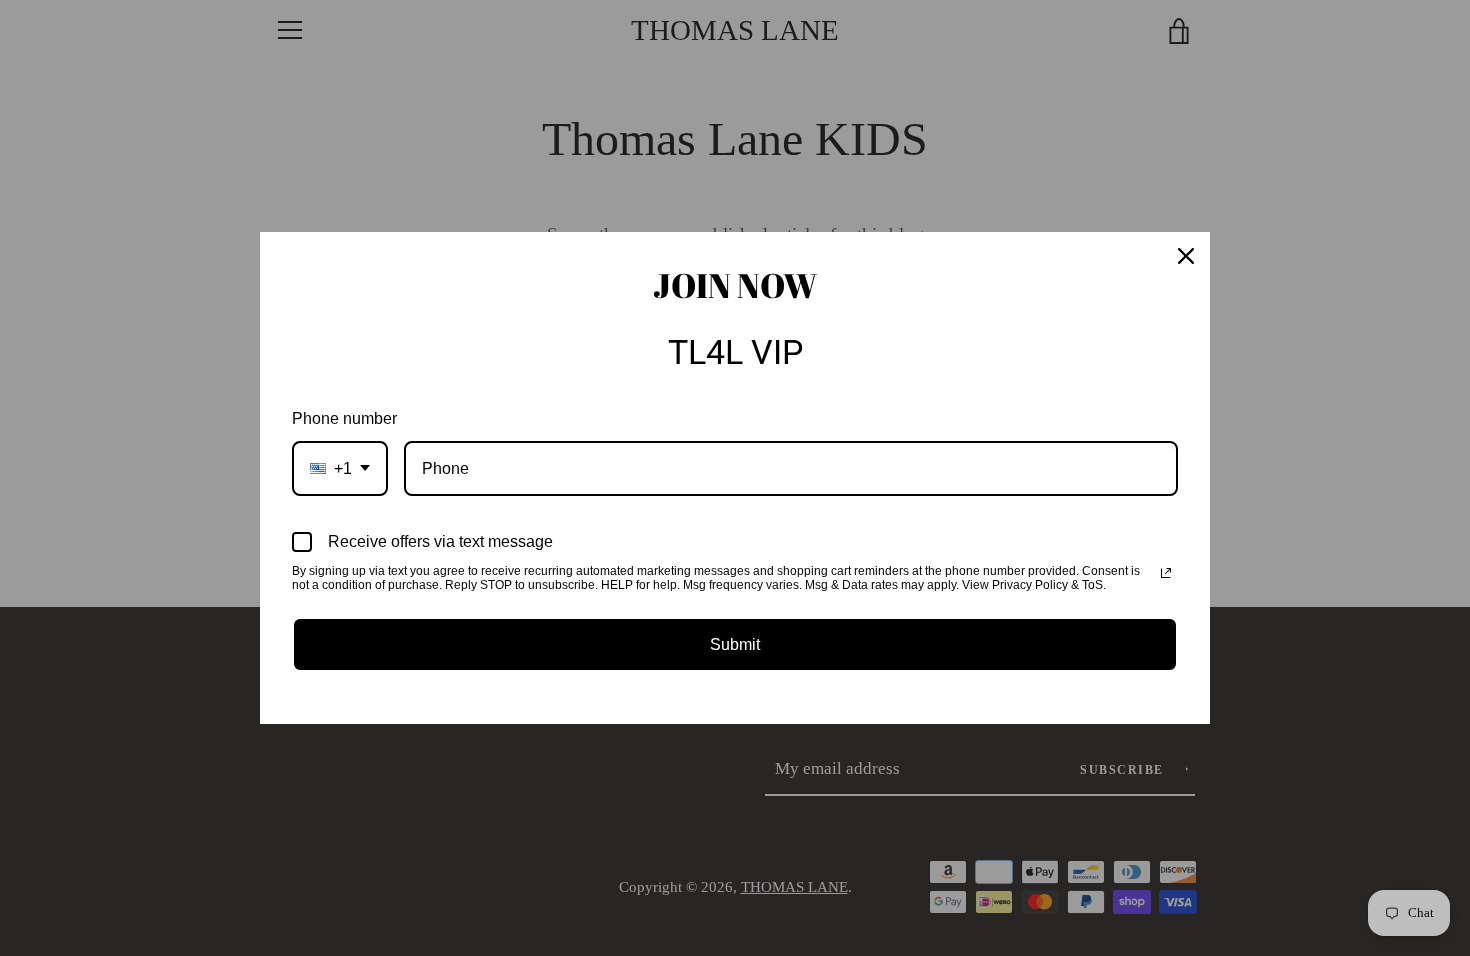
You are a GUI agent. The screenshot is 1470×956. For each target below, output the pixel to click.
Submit (735, 644)
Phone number (344, 418)
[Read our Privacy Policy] (1166, 573)
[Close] (1186, 256)
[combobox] (340, 468)
